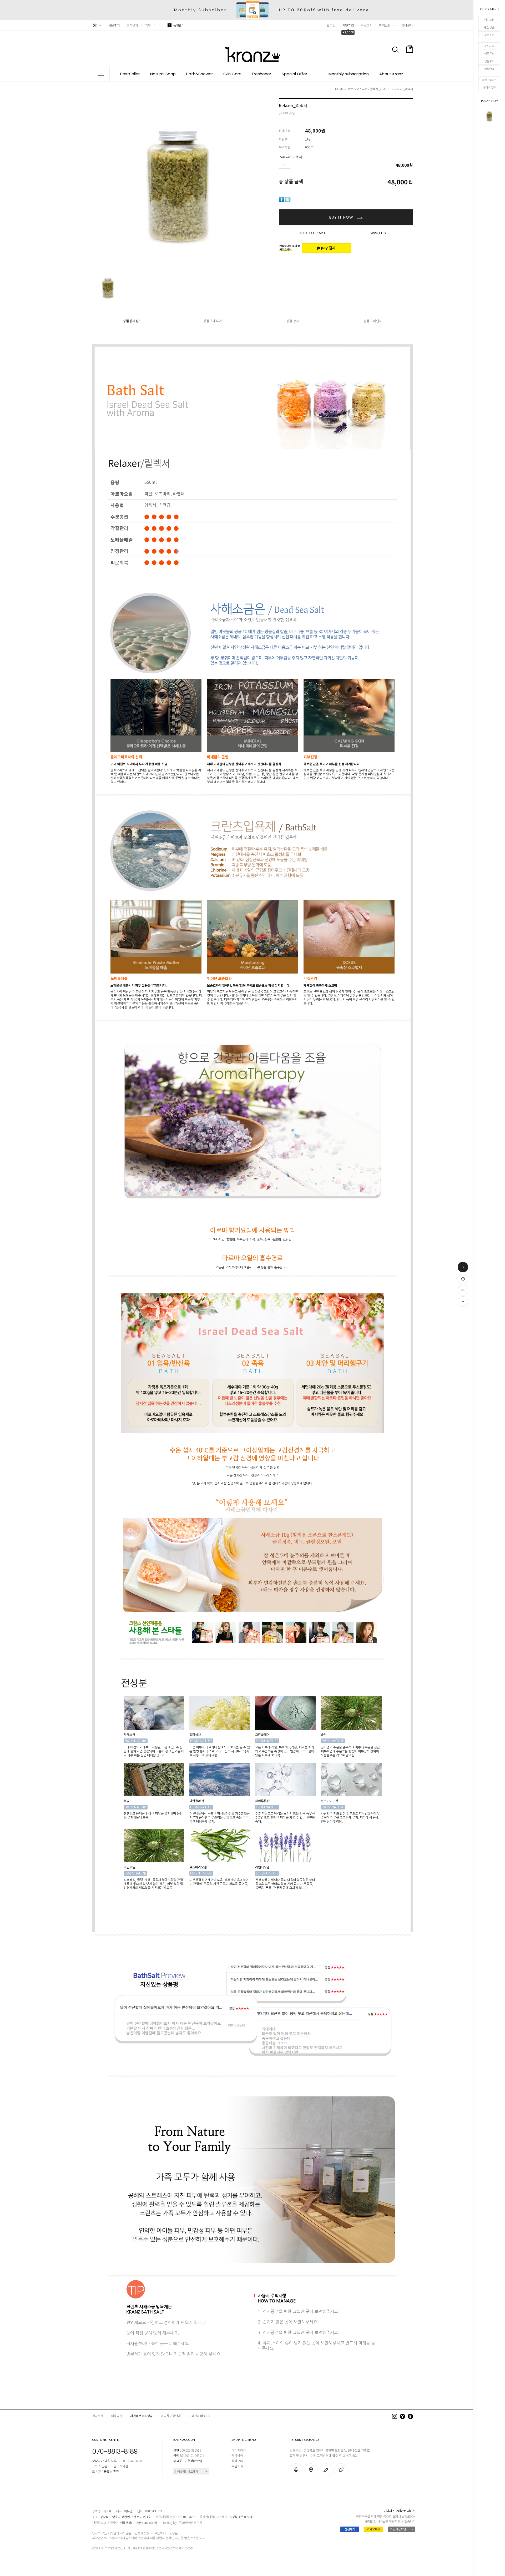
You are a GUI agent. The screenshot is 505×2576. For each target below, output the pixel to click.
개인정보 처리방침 (141, 2416)
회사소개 (98, 2416)
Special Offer (294, 74)
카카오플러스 (489, 80)
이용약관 (117, 2416)
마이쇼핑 (489, 19)
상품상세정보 (132, 321)
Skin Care (232, 74)
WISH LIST (379, 233)
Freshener (262, 74)
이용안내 (489, 69)
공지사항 (489, 46)
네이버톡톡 (489, 87)
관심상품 (489, 27)
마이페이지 (239, 2450)
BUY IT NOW (342, 217)
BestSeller (130, 74)
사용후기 (114, 25)
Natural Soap (163, 74)
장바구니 (407, 25)
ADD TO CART (313, 233)
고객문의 (132, 25)
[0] (410, 62)
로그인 (331, 25)
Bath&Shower (200, 74)
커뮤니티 (151, 25)
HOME (339, 89)
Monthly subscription (349, 74)
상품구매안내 (373, 321)
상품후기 (489, 61)
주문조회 (489, 35)
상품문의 (489, 53)
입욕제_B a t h (381, 89)
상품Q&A (293, 321)
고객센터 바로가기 (200, 2416)
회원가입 (348, 25)
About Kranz (391, 74)
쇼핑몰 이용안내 (171, 2416)
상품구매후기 (213, 321)
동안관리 (177, 25)
